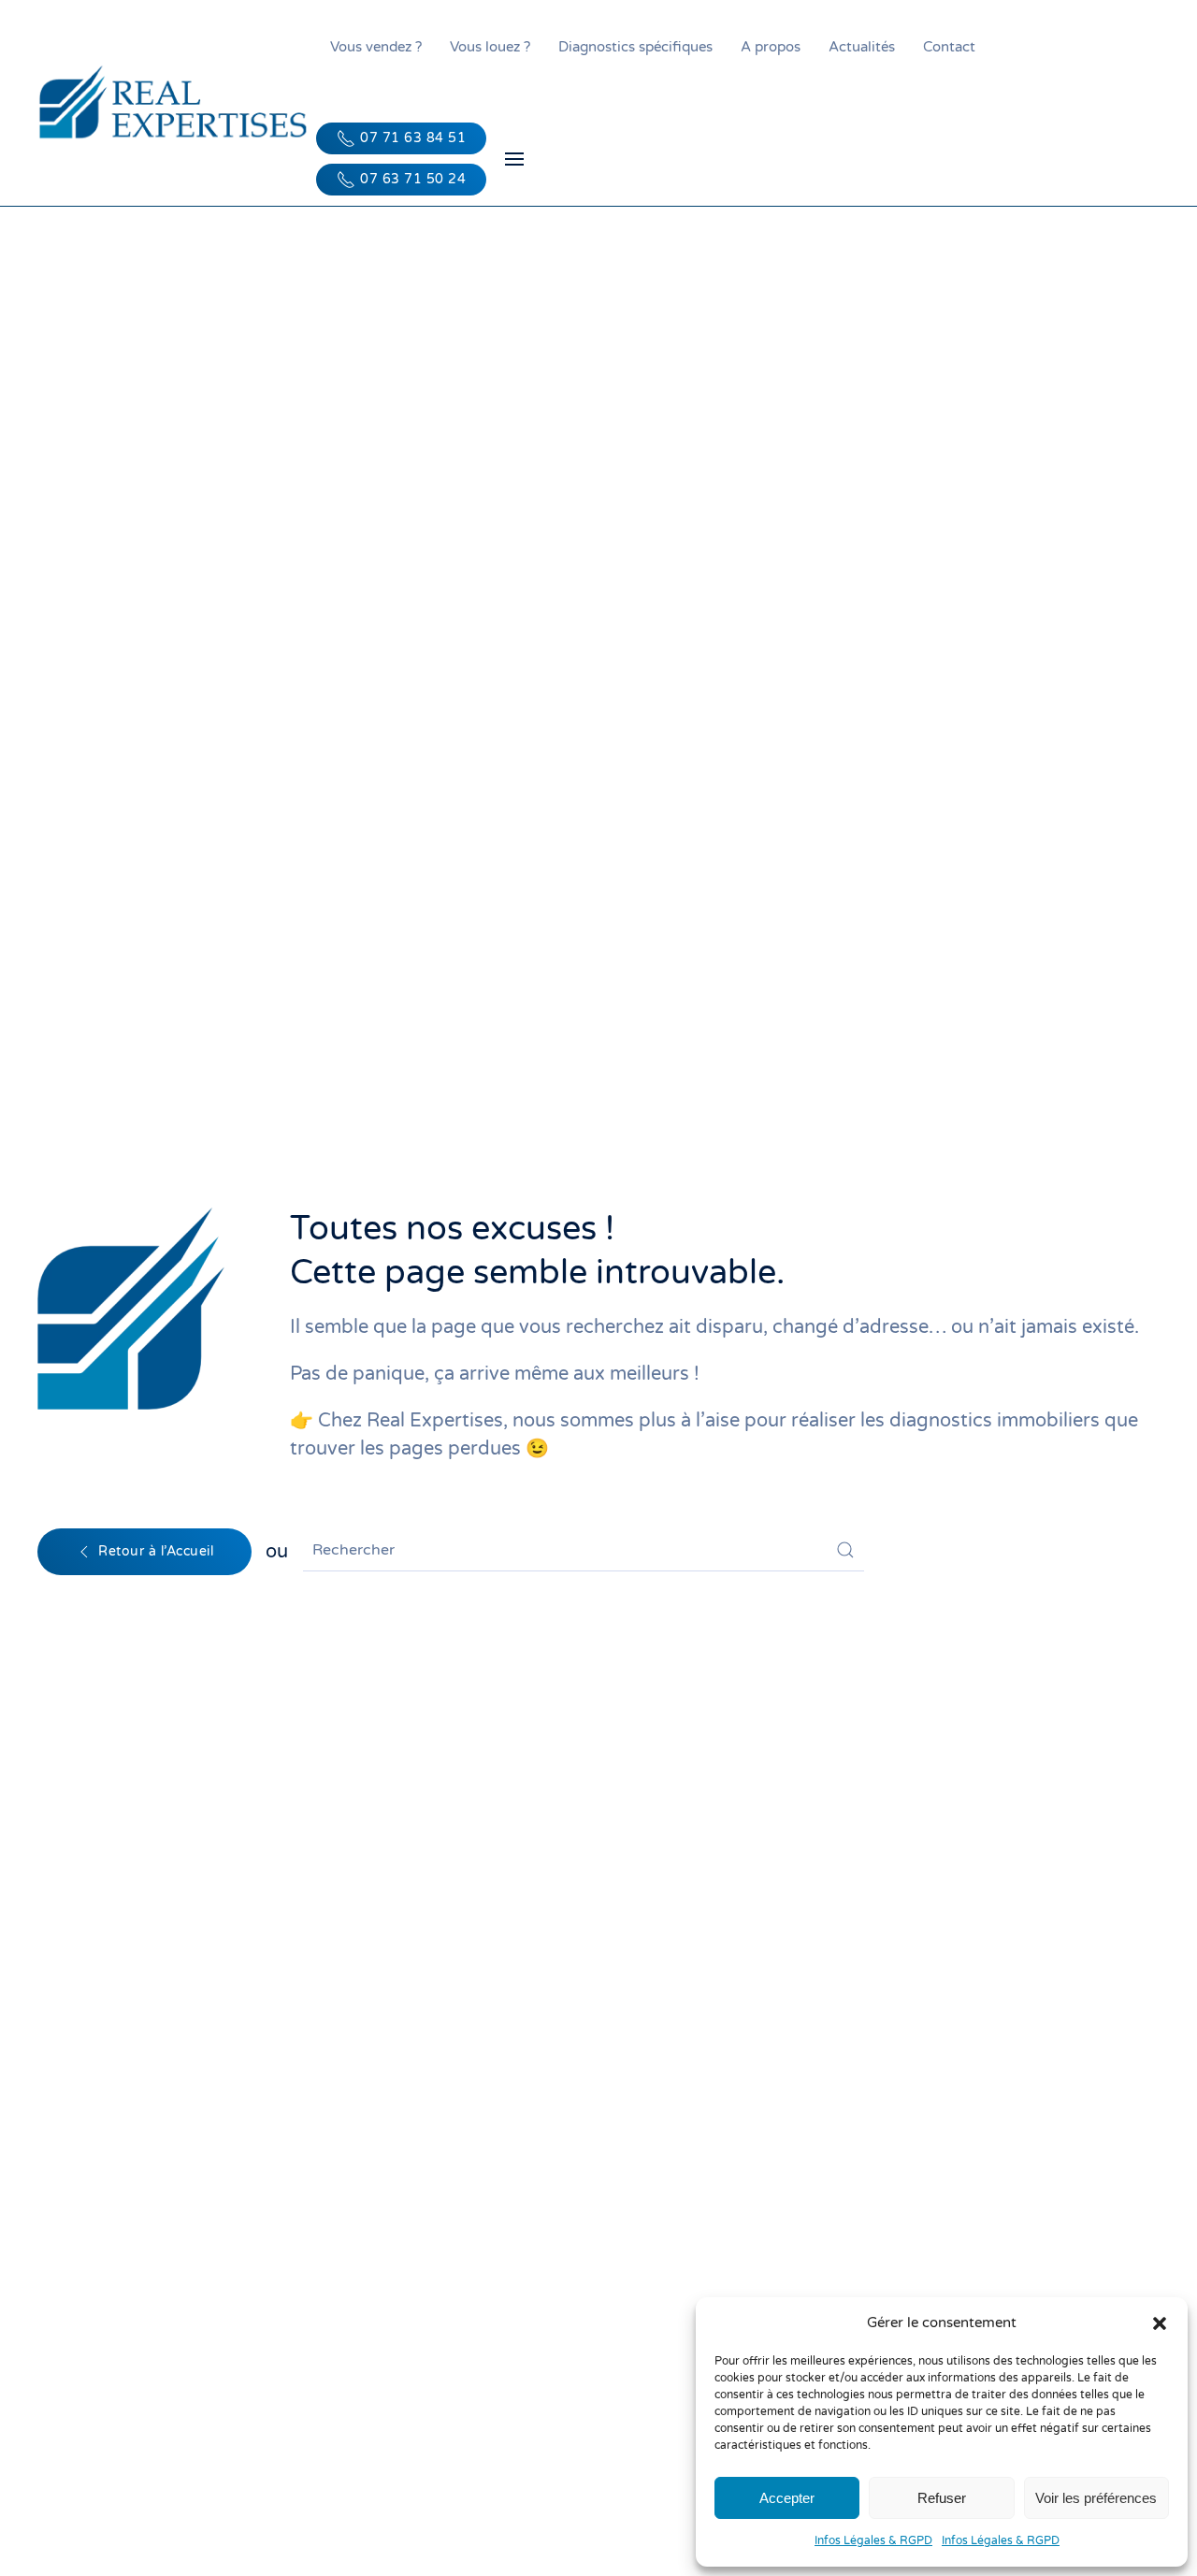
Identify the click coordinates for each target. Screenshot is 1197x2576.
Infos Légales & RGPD (873, 2540)
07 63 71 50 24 (413, 179)
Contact (949, 47)
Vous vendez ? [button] (376, 47)
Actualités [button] (862, 47)
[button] (1160, 2323)
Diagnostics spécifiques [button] (635, 47)
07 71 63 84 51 (413, 138)
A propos (771, 47)
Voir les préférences (1096, 2498)
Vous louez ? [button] (490, 47)
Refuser (942, 2498)
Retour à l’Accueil (156, 1551)
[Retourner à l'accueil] (177, 103)
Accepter (787, 2498)
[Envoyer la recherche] (845, 1550)
